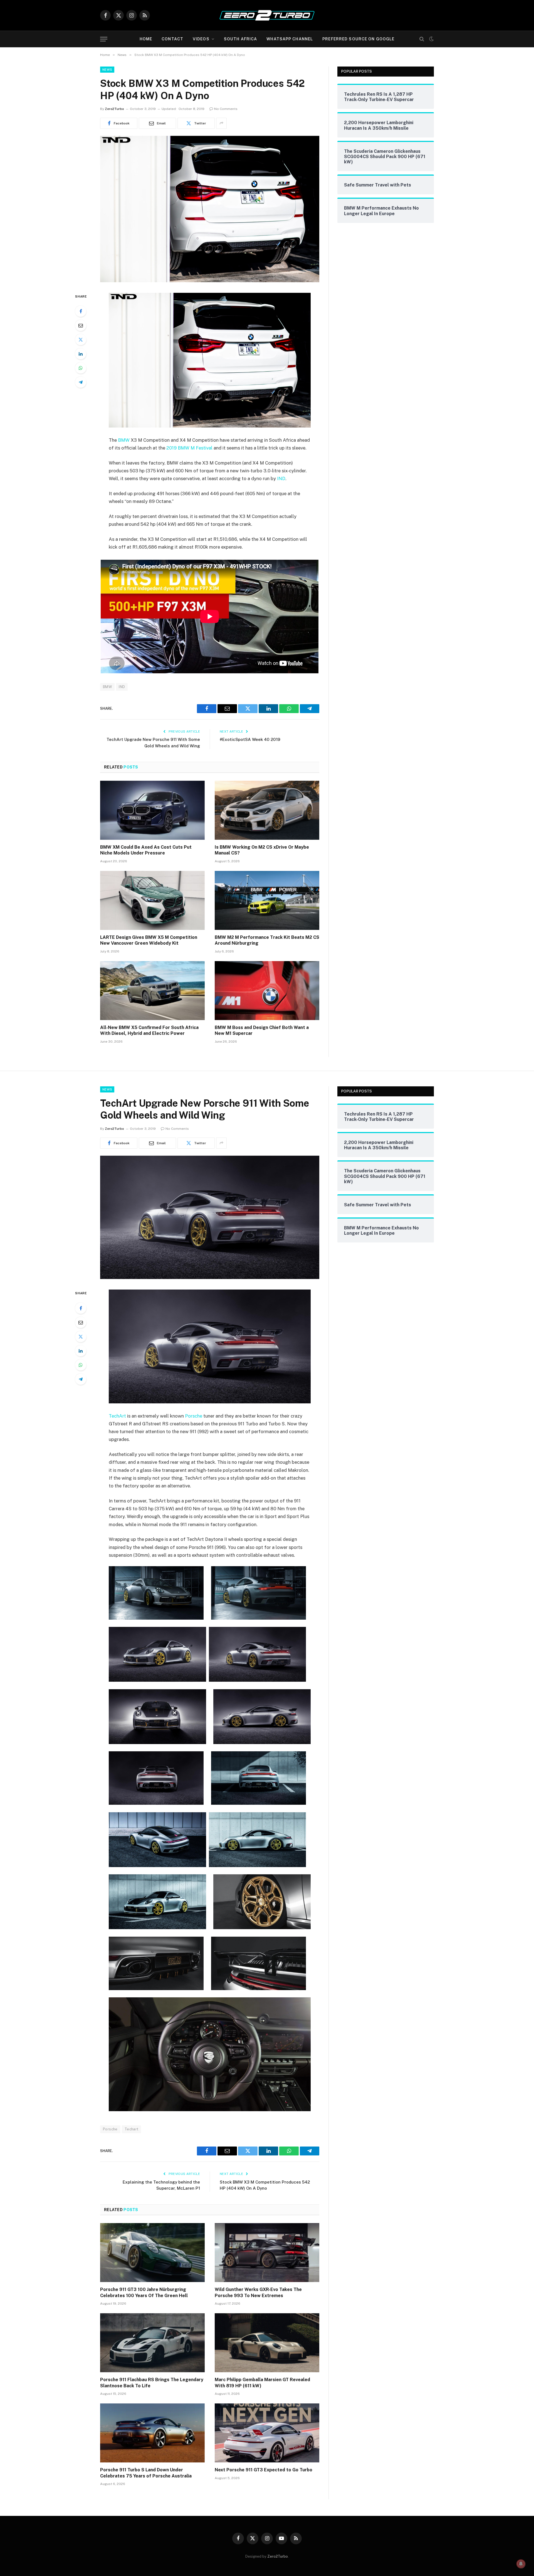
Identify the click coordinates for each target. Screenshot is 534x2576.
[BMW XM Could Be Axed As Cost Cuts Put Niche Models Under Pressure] (152, 810)
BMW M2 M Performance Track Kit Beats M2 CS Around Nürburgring (267, 940)
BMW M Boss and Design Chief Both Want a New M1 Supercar (262, 1031)
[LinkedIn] (81, 354)
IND (281, 478)
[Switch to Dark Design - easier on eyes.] (431, 39)
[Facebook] (81, 311)
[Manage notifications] (521, 2564)
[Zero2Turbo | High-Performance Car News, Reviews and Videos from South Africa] (267, 15)
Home (146, 39)
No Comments (226, 109)
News (107, 70)
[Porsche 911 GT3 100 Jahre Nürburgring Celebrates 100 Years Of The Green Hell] (152, 2253)
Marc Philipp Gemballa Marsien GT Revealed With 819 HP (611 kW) (262, 2383)
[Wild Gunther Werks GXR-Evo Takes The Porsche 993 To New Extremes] (267, 2253)
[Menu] (104, 39)
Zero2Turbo (114, 109)
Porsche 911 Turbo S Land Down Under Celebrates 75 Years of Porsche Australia (146, 2473)
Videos (201, 39)
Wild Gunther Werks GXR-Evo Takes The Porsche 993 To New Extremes (258, 2293)
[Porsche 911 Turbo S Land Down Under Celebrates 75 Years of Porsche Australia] (152, 2433)
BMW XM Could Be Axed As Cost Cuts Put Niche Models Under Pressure (146, 850)
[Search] (422, 39)
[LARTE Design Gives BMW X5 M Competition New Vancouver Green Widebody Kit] (152, 900)
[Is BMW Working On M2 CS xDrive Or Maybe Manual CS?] (267, 810)
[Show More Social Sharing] (221, 123)
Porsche (194, 1416)
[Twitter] (81, 340)
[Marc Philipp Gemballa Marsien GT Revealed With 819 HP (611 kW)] (267, 2343)
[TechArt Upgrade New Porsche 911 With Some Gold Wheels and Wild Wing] (210, 1278)
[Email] (81, 325)
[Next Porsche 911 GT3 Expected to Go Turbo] (267, 2433)
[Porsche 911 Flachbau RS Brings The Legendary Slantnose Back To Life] (152, 2343)
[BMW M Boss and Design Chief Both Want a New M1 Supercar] (267, 991)
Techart (132, 2129)
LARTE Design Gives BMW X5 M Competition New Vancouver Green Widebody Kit (149, 940)
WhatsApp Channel (290, 39)
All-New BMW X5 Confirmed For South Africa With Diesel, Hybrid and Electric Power (149, 1031)
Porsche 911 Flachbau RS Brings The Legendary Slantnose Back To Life (152, 2383)
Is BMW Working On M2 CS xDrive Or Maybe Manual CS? (262, 850)
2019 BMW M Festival (189, 448)
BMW (124, 440)
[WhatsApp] (81, 368)
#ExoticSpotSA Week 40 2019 (250, 739)
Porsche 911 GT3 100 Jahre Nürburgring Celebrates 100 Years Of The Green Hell (144, 2293)
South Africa (240, 39)
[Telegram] (81, 382)
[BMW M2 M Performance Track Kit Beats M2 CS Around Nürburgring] (267, 900)
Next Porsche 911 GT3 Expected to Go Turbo (264, 2470)
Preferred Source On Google (358, 39)
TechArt (117, 1416)
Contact (172, 39)
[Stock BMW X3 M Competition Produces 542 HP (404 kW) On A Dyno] (210, 281)
